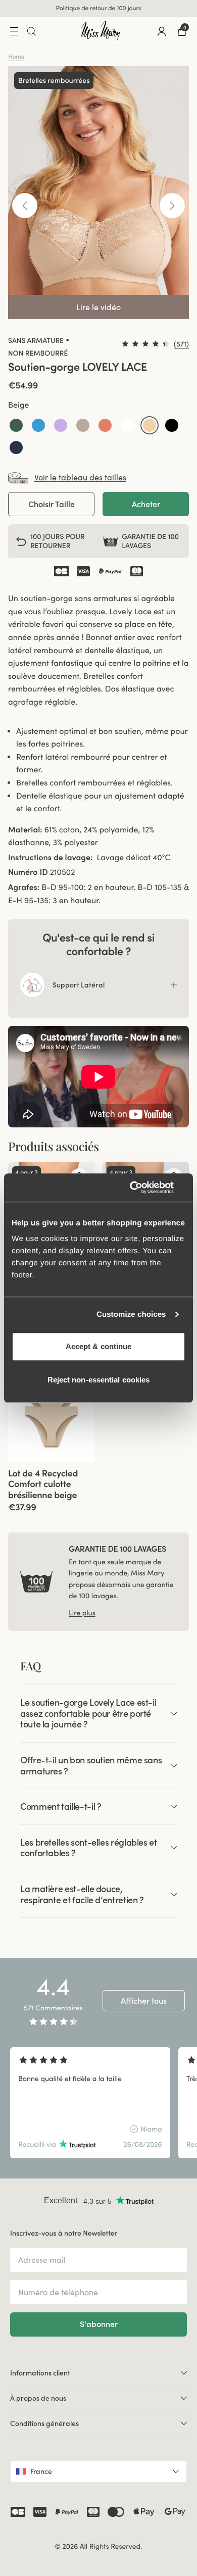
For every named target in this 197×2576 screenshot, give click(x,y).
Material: (25, 830)
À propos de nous (38, 2398)
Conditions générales (44, 2423)
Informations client (40, 2373)
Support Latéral (79, 985)
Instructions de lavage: (50, 858)
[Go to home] (101, 31)
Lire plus (82, 1613)
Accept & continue (99, 1346)
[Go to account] (162, 31)
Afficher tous (144, 2001)
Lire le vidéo (98, 307)
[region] (98, 2103)
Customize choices (131, 1315)
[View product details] (51, 1487)
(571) (181, 344)
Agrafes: (24, 887)
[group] (90, 2103)
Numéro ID (28, 872)
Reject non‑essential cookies (99, 1380)
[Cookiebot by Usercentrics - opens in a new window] (142, 1187)
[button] (16, 425)
